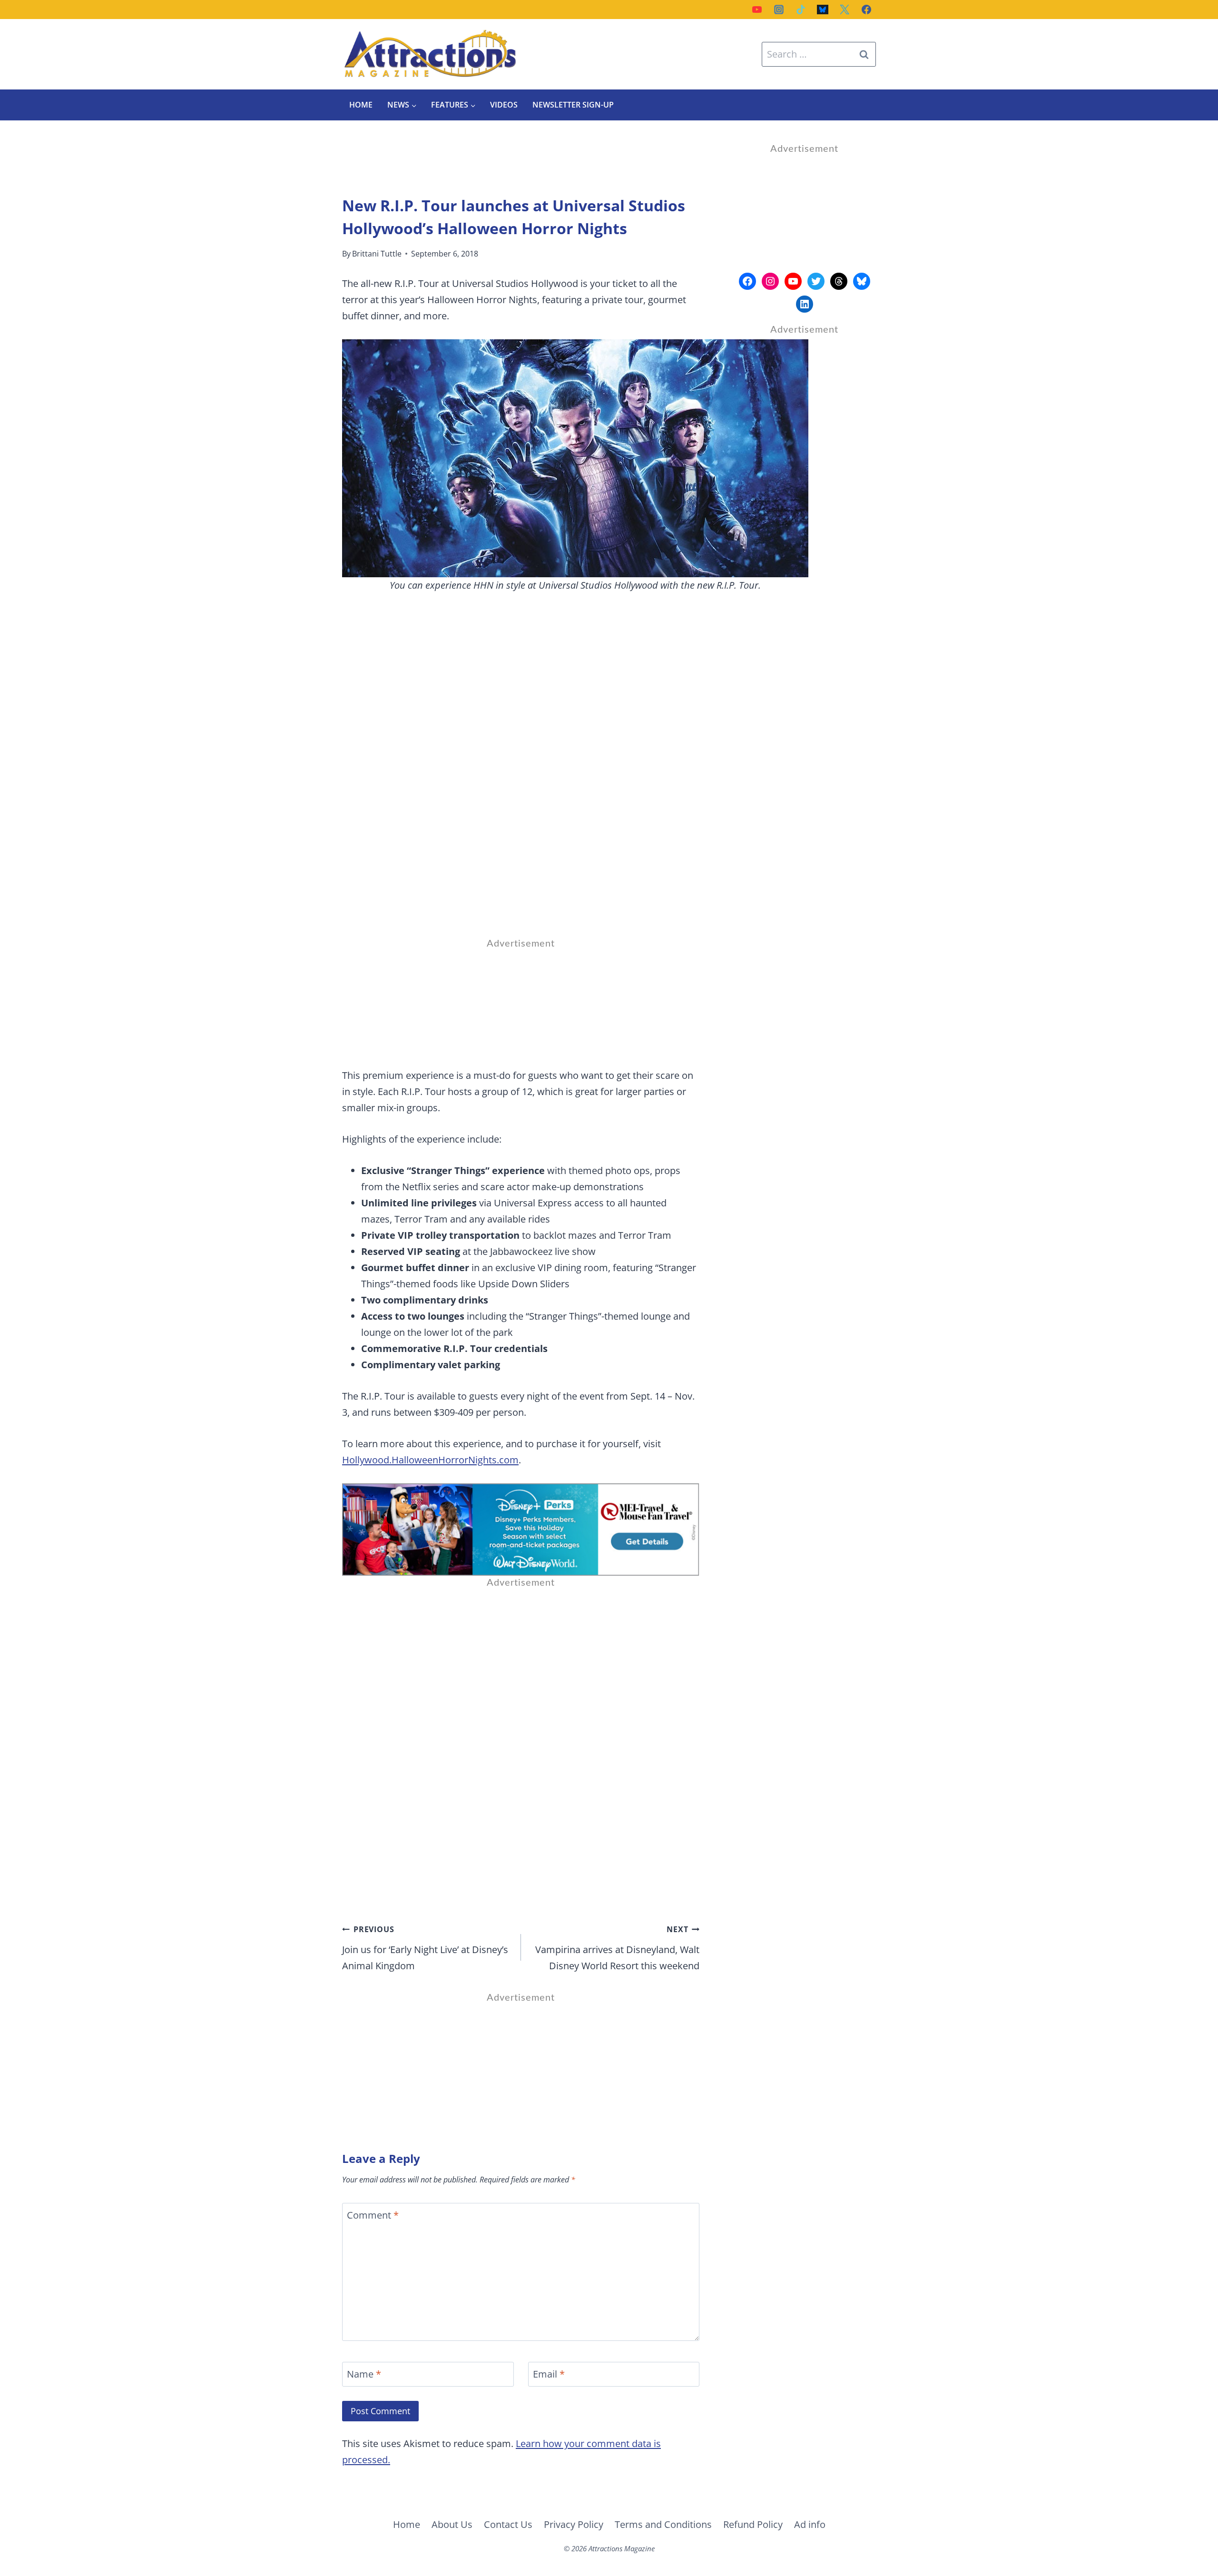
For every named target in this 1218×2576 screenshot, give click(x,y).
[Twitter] (845, 10)
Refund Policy (753, 2524)
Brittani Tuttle (377, 254)
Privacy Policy (574, 2524)
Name (364, 2374)
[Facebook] (866, 10)
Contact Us (508, 2524)
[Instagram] (779, 10)
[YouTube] (757, 10)
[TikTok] (801, 10)
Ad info (810, 2524)
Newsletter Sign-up (573, 105)
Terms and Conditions (663, 2524)
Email (549, 2374)
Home (361, 105)
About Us (452, 2524)
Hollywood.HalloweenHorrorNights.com (430, 1460)
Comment (373, 2215)
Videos (504, 105)
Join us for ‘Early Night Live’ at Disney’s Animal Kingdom (425, 1948)
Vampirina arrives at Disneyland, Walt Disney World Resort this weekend (617, 1948)
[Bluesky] (823, 10)
